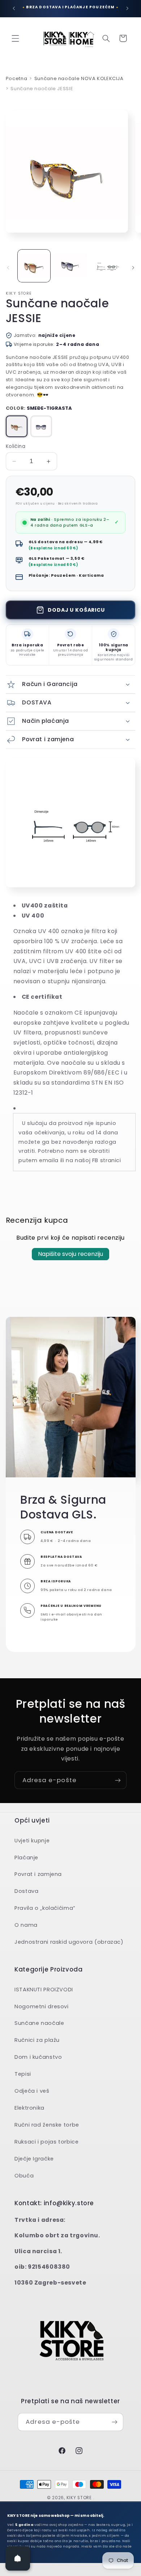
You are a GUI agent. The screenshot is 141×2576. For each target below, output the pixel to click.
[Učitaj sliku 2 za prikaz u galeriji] (70, 266)
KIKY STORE (79, 2498)
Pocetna (16, 78)
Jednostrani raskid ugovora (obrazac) (69, 1942)
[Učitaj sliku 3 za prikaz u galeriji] (107, 266)
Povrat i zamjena (38, 1874)
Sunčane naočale (39, 2023)
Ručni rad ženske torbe (47, 2125)
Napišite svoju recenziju (70, 1254)
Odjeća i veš (32, 2091)
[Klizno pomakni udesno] (133, 268)
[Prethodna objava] (14, 8)
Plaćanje (26, 1858)
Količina (16, 446)
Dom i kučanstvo (38, 2057)
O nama (26, 1925)
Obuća (24, 2176)
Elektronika (29, 2108)
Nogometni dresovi (42, 2006)
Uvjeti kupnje (32, 1841)
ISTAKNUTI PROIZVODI (44, 1990)
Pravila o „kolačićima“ (45, 1908)
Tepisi (23, 2074)
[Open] (18, 2558)
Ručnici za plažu (37, 2040)
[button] (15, 38)
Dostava (26, 1891)
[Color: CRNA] (41, 426)
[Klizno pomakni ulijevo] (8, 268)
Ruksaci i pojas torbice (47, 2142)
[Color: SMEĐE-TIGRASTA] (17, 426)
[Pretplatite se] (118, 1780)
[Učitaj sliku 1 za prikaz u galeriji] (34, 266)
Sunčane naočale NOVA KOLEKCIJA (79, 78)
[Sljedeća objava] (127, 8)
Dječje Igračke (34, 2159)
